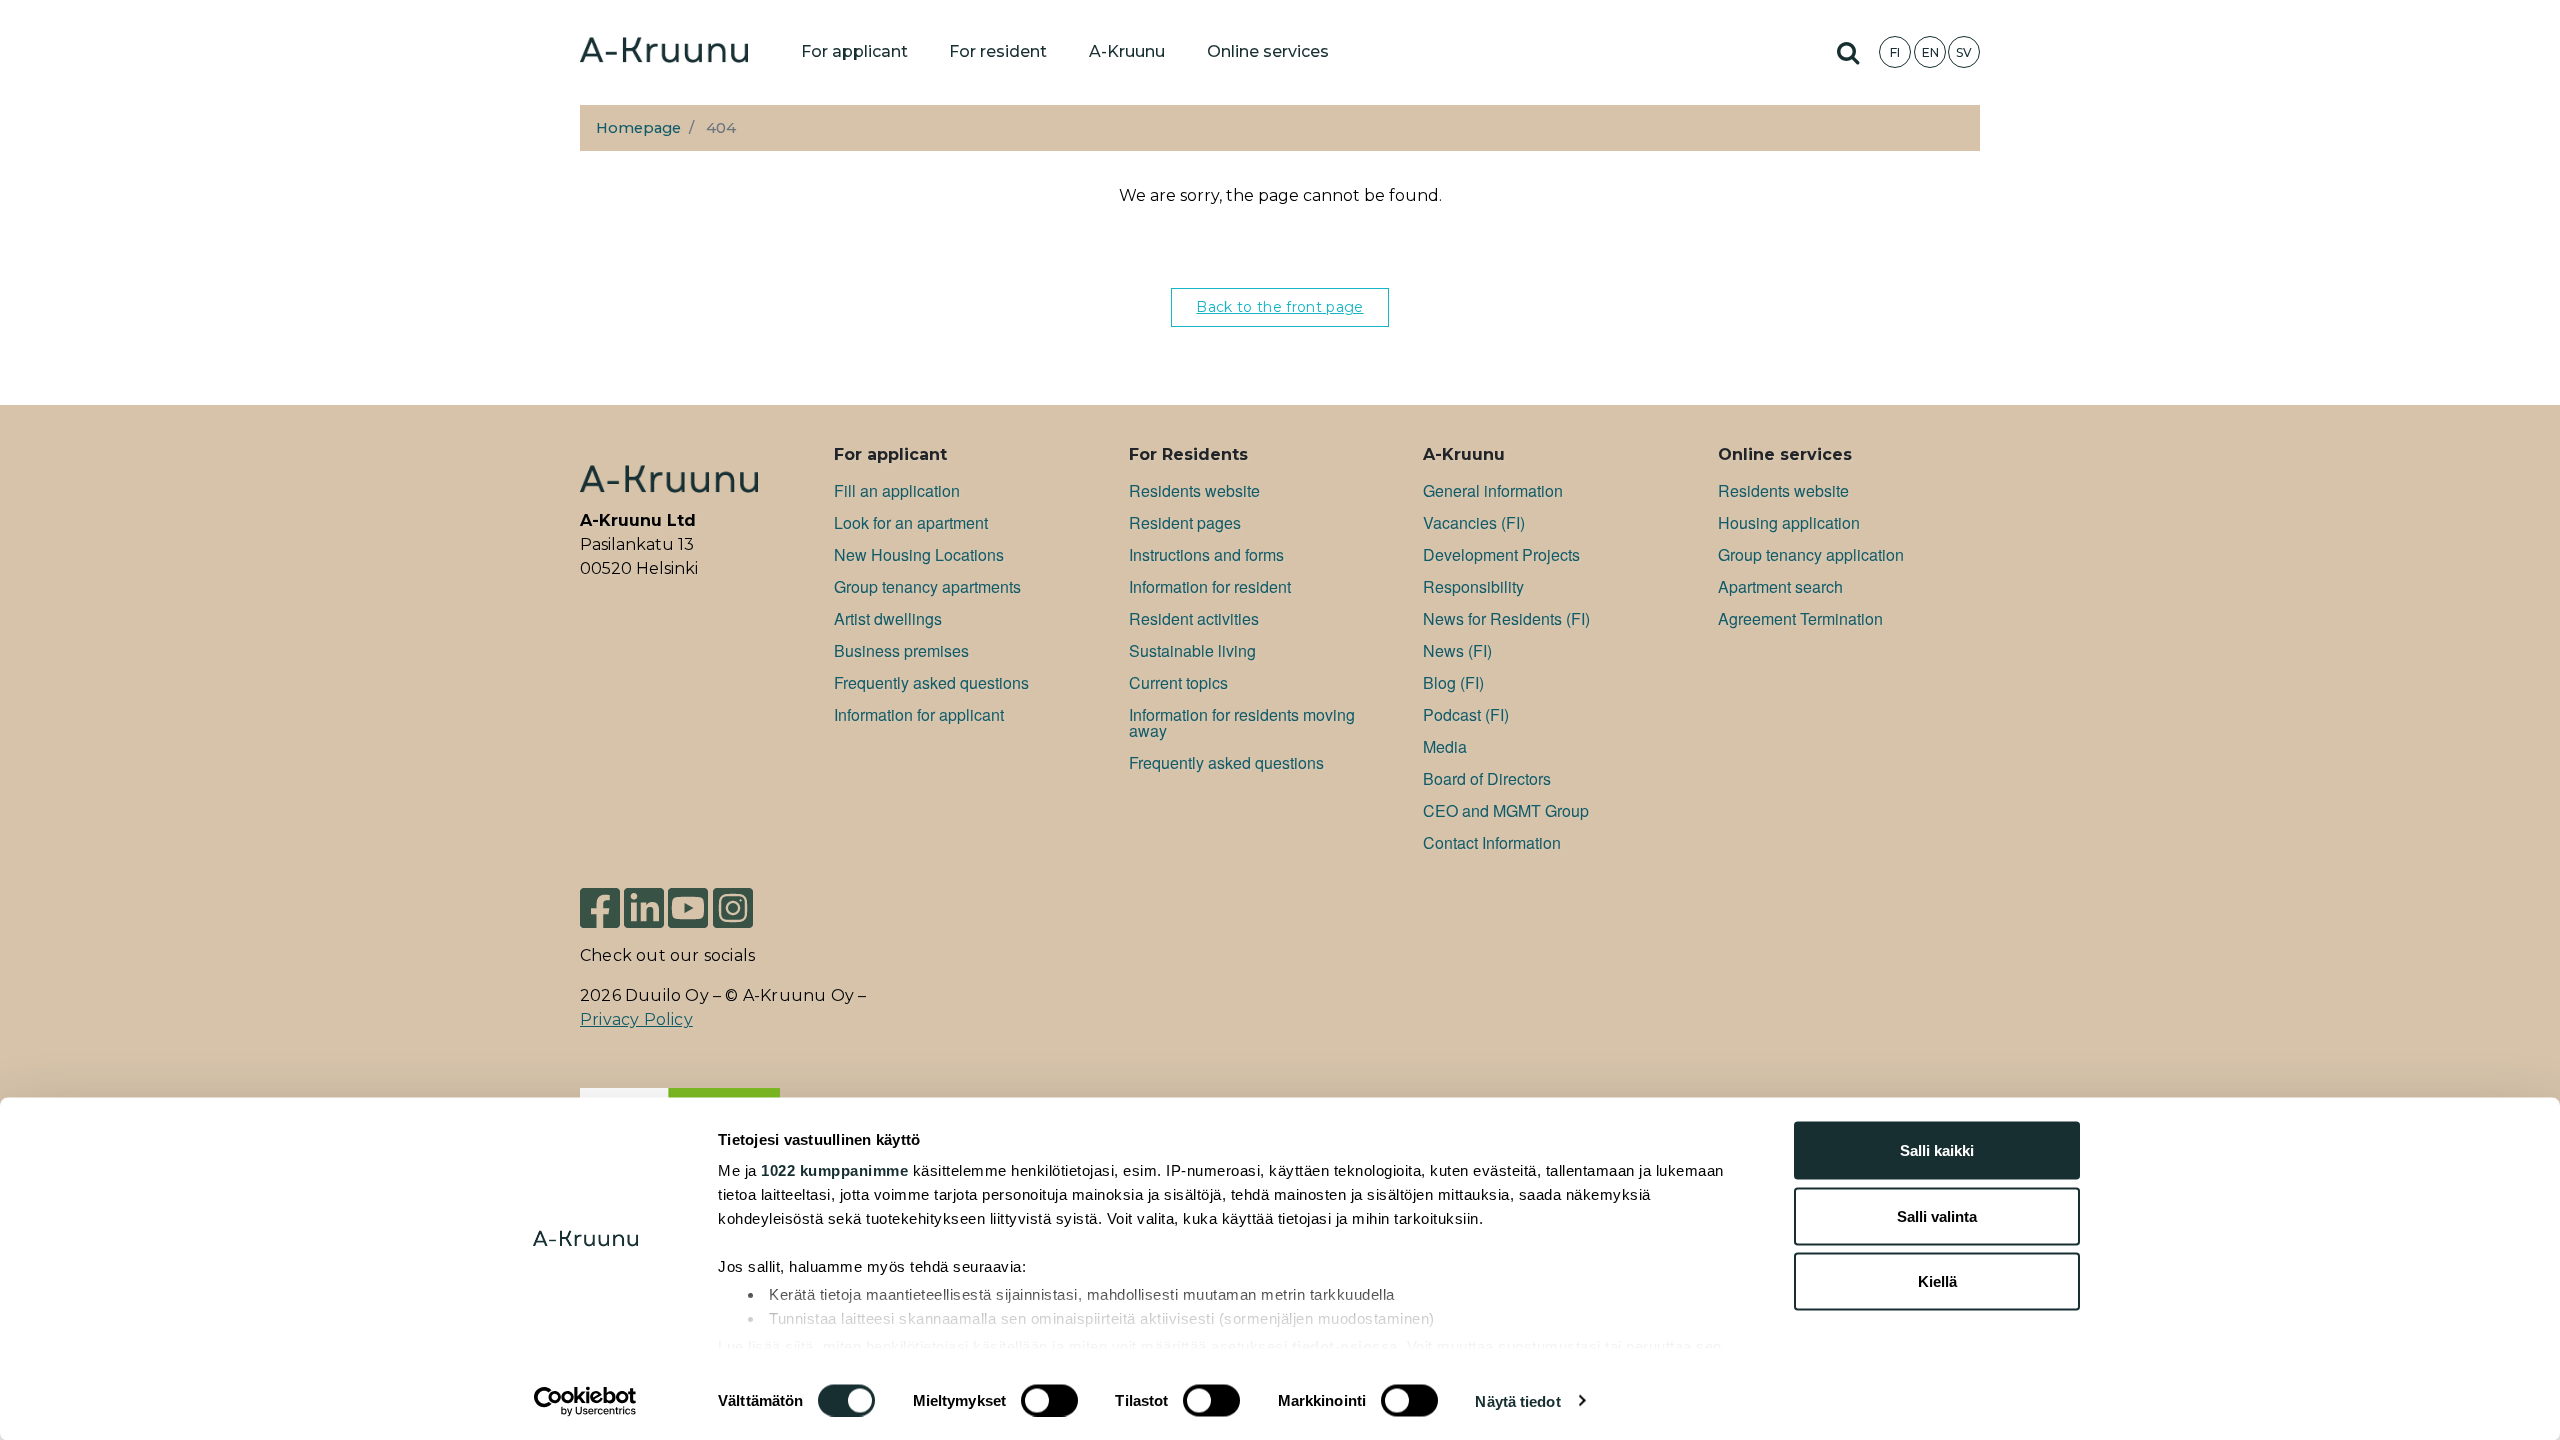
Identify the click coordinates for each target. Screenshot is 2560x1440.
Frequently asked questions (931, 682)
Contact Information (1492, 842)
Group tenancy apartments (927, 586)
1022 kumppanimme (834, 1170)
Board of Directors (1487, 778)
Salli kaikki (1937, 1150)
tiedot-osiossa (1345, 1345)
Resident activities (1194, 618)
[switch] (1049, 1400)
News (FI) (1457, 650)
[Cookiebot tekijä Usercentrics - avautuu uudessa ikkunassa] (585, 1401)
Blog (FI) (1453, 682)
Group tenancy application (1811, 554)
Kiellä (1937, 1281)
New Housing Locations (919, 554)
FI (1895, 52)
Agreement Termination (1800, 618)
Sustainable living (1192, 650)
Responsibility (1473, 586)
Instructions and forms (1206, 554)
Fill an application (897, 490)
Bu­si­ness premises (901, 650)
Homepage (638, 128)
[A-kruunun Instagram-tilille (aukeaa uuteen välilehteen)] (733, 906)
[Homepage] (664, 52)
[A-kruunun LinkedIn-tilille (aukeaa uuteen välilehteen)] (644, 906)
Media (1445, 746)
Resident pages (1185, 522)
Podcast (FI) (1466, 714)
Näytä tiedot (1517, 1400)
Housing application (1789, 522)
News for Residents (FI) (1506, 618)
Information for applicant (919, 714)
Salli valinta (1937, 1215)
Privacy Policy (636, 1019)
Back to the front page (1279, 307)
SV (1964, 52)
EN (1930, 52)
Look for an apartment (911, 522)
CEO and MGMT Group (1506, 810)
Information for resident (1210, 586)
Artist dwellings (888, 618)
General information (1493, 490)
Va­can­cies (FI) (1474, 522)
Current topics (1178, 682)
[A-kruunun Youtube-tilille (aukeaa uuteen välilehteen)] (688, 906)
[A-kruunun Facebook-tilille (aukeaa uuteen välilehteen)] (600, 906)
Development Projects (1501, 554)
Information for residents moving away (1242, 722)
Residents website (1194, 490)
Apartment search (1780, 586)
